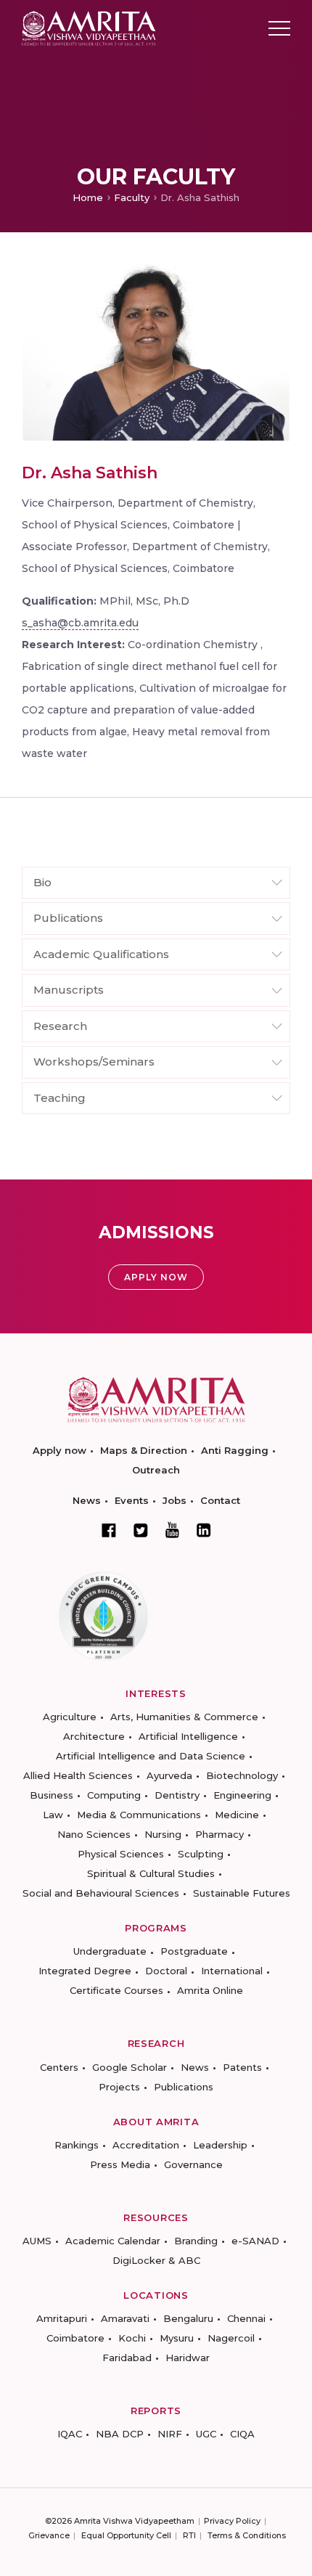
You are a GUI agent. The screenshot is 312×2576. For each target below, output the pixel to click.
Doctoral (166, 1971)
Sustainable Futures (242, 1893)
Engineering (242, 1795)
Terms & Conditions (247, 2535)
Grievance (49, 2535)
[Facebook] (109, 1530)
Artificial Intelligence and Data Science (151, 1756)
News (87, 1500)
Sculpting (201, 1854)
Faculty (132, 197)
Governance (193, 2164)
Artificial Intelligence (188, 1736)
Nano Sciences (94, 1834)
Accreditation (146, 2145)
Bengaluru (188, 2318)
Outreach (156, 1470)
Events (132, 1500)
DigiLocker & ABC (156, 2260)
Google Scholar (130, 2067)
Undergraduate (110, 1951)
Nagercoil (231, 2338)
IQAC (70, 2434)
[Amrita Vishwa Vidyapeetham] (89, 27)
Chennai (246, 2318)
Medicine (237, 1815)
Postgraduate (194, 1951)
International (232, 1971)
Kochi (132, 2338)
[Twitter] (141, 1530)
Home (88, 197)
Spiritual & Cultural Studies (151, 1873)
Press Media (120, 2164)
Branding (196, 2241)
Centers (59, 2067)
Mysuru (177, 2338)
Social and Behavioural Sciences (101, 1893)
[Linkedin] (204, 1530)
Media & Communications (139, 1815)
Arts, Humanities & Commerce (184, 1717)
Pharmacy (219, 1834)
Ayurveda (169, 1775)
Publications (184, 2087)
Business (52, 1795)
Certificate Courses (116, 1990)
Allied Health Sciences (78, 1775)
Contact (220, 1500)
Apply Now (156, 1277)
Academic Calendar (113, 2241)
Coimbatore (75, 2338)
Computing (114, 1795)
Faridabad (127, 2358)
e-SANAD (255, 2241)
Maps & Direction (144, 1450)
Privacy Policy (232, 2521)
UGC (206, 2434)
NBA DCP (120, 2434)
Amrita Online (210, 1990)
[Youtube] (172, 1530)
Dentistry (177, 1795)
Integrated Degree (85, 1971)
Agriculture (70, 1717)
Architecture (94, 1736)
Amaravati (125, 2318)
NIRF (170, 2434)
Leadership (220, 2145)
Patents (242, 2067)
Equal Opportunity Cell (126, 2535)
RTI (189, 2535)
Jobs (175, 1500)
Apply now (59, 1450)
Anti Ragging (235, 1450)
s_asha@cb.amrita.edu (80, 623)
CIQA (242, 2434)
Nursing (163, 1834)
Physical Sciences (121, 1854)
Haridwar (188, 2358)
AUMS (37, 2241)
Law (53, 1815)
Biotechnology (242, 1775)
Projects (119, 2087)
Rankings (77, 2145)
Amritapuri (62, 2318)
